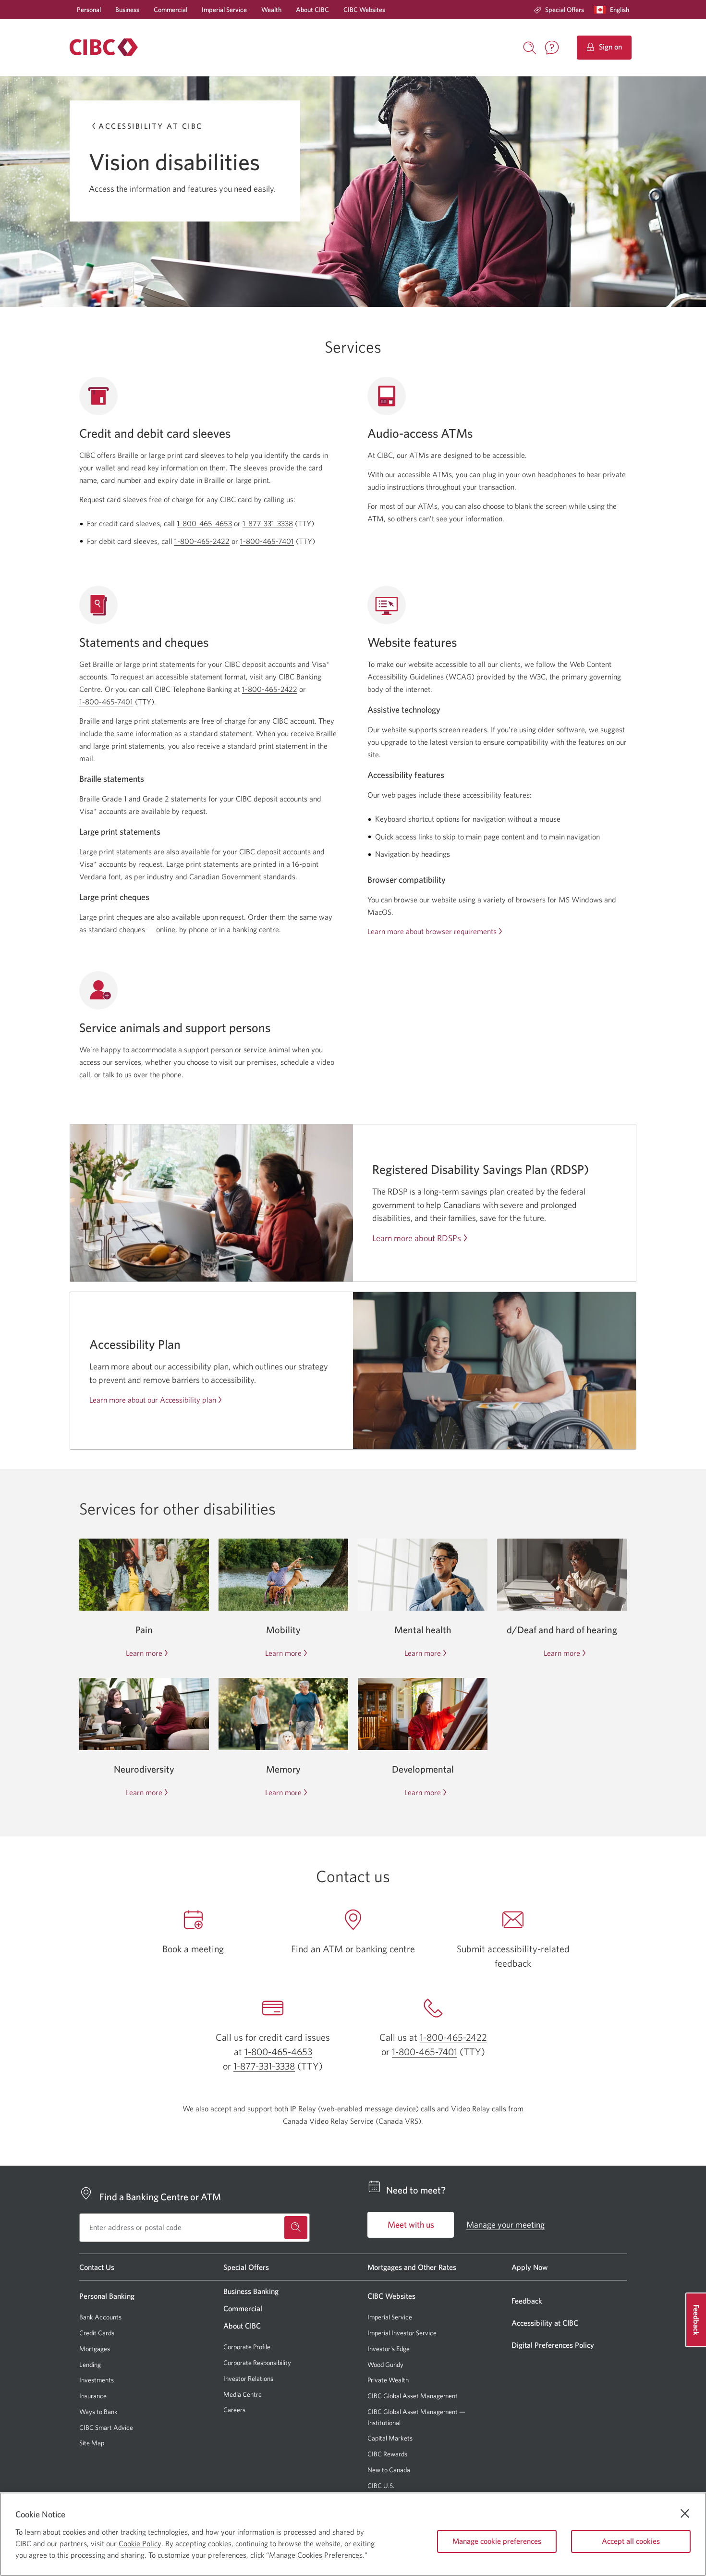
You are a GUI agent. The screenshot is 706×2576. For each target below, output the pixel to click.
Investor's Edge (389, 2349)
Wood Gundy (385, 2365)
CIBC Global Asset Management (413, 2396)
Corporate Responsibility (257, 2363)
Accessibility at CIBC (151, 126)
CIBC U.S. (381, 2486)
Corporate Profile (247, 2347)
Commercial (170, 10)
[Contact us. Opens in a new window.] (552, 48)
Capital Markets (390, 2438)
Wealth (271, 10)
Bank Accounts (100, 2317)
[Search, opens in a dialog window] (530, 47)
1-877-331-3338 (268, 523)
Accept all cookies (631, 2541)
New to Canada (389, 2470)
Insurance (93, 2396)
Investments (97, 2380)
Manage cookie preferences (497, 2541)
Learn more (144, 1653)
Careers (234, 2410)
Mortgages (95, 2349)
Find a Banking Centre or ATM (160, 2197)
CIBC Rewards (387, 2454)
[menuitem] (559, 10)
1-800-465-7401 (267, 541)
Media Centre (243, 2394)
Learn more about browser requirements (432, 931)
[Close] (685, 2514)
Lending (90, 2365)
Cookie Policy (140, 2543)
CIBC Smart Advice (106, 2428)
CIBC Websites (364, 10)
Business (127, 10)
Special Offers (565, 10)
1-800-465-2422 (202, 541)
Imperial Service (224, 10)
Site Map (92, 2443)
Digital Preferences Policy (553, 2345)
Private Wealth (388, 2380)
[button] (614, 10)
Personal (89, 10)
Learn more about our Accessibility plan (153, 1400)
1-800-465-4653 (204, 523)
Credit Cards (97, 2333)
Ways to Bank (98, 2412)
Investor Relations (248, 2379)
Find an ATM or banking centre (353, 1949)
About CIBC (312, 10)
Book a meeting (193, 1949)
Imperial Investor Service (402, 2333)
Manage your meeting (505, 2225)
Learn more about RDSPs (417, 1238)
